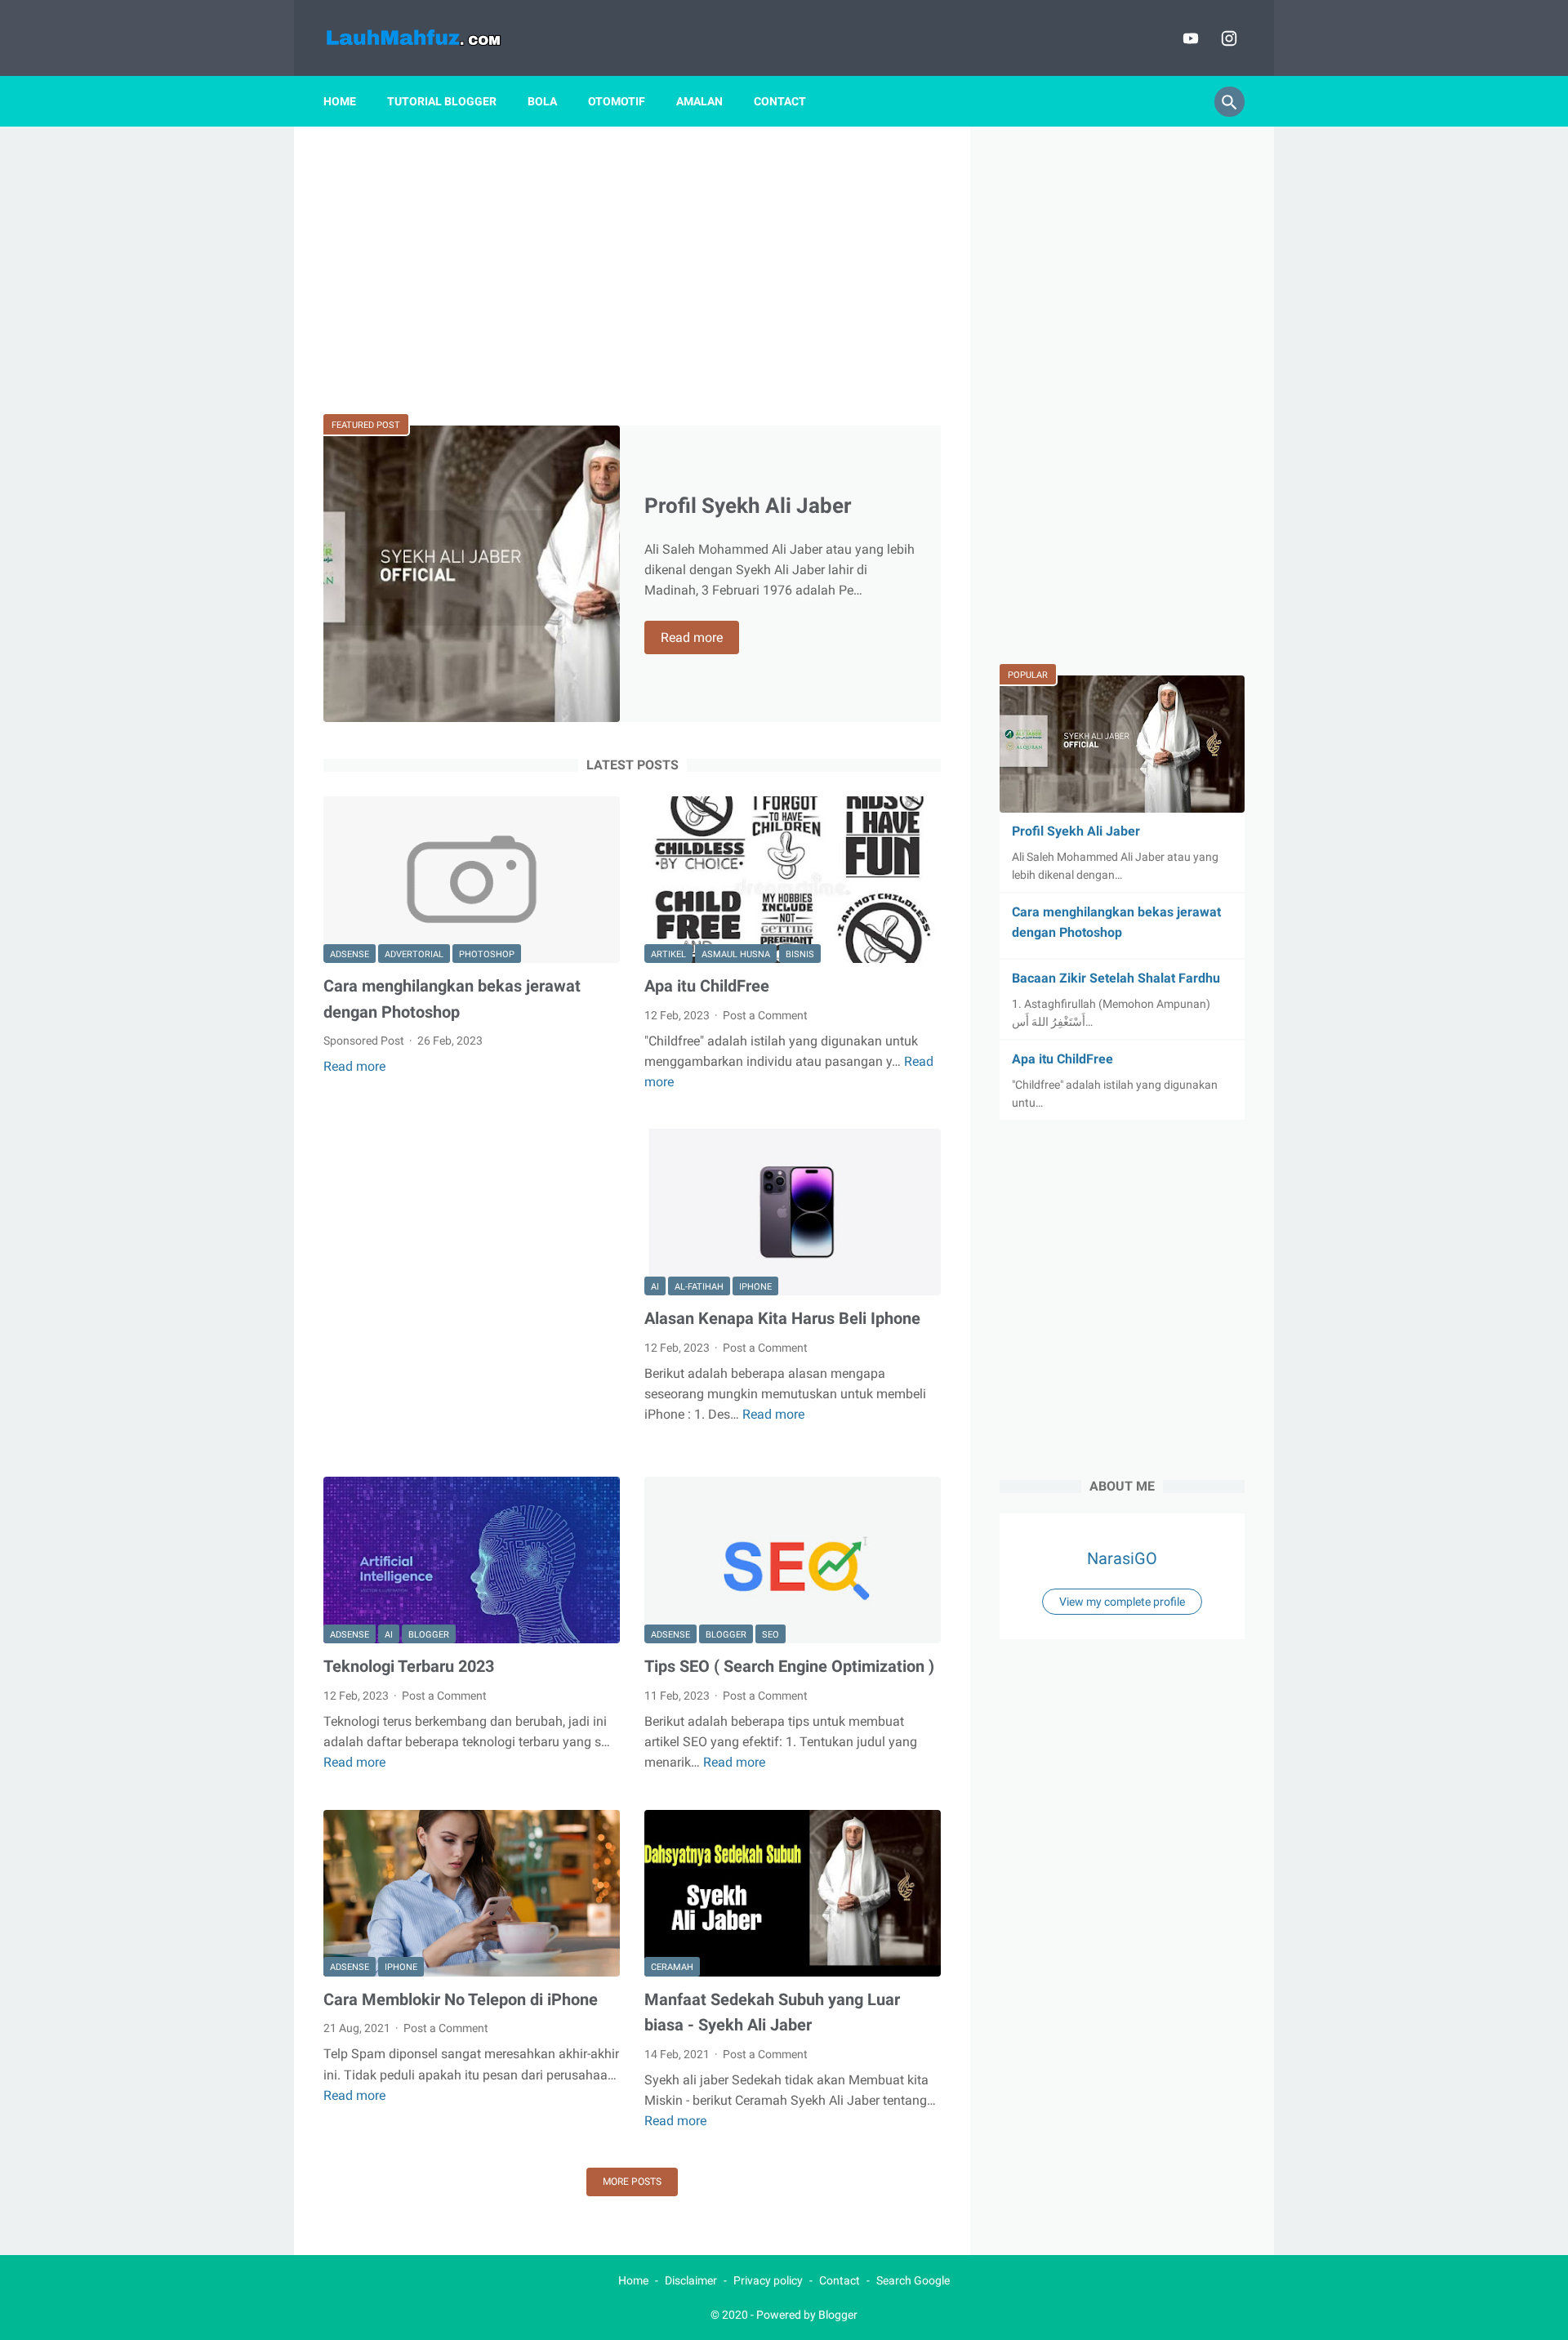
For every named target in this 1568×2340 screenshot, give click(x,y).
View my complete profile (1122, 1602)
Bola (542, 101)
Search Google (913, 2280)
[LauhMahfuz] (436, 38)
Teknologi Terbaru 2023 (409, 1666)
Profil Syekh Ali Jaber (748, 506)
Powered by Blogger (807, 2315)
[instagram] (1227, 38)
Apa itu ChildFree (707, 986)
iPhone (755, 1287)
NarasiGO (1122, 1558)
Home (340, 101)
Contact (780, 101)
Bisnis (800, 954)
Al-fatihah (699, 1287)
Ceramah (672, 1967)
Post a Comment (765, 1015)
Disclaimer (691, 2280)
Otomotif (617, 101)
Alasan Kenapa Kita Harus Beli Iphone (782, 1318)
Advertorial (414, 954)
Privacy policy (768, 2280)
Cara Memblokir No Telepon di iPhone (461, 1999)
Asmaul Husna (736, 954)
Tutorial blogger (442, 101)
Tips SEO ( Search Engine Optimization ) (789, 1666)
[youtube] (1189, 38)
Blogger (429, 1635)
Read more (700, 639)
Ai (655, 1287)
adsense (350, 954)
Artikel (668, 954)
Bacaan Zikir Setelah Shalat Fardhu (1116, 978)
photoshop (487, 954)
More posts (632, 2182)
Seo (771, 1635)
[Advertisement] (632, 270)
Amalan (699, 101)
